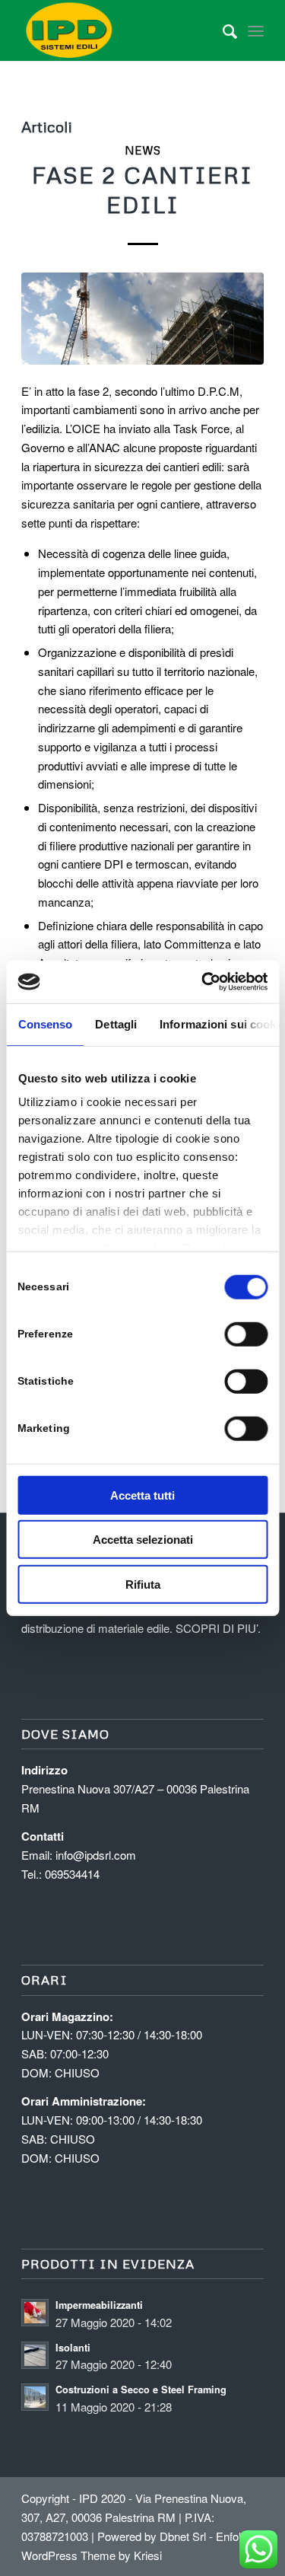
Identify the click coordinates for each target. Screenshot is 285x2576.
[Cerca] (222, 30)
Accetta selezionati (143, 1540)
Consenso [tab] (45, 1023)
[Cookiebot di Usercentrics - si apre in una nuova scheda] (203, 982)
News (142, 150)
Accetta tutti (142, 1495)
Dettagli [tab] (116, 1023)
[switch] (246, 1334)
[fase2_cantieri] (142, 319)
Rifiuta (143, 1584)
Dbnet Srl (183, 2536)
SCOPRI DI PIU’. (218, 1628)
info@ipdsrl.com (96, 1855)
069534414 (72, 1874)
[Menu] (256, 30)
